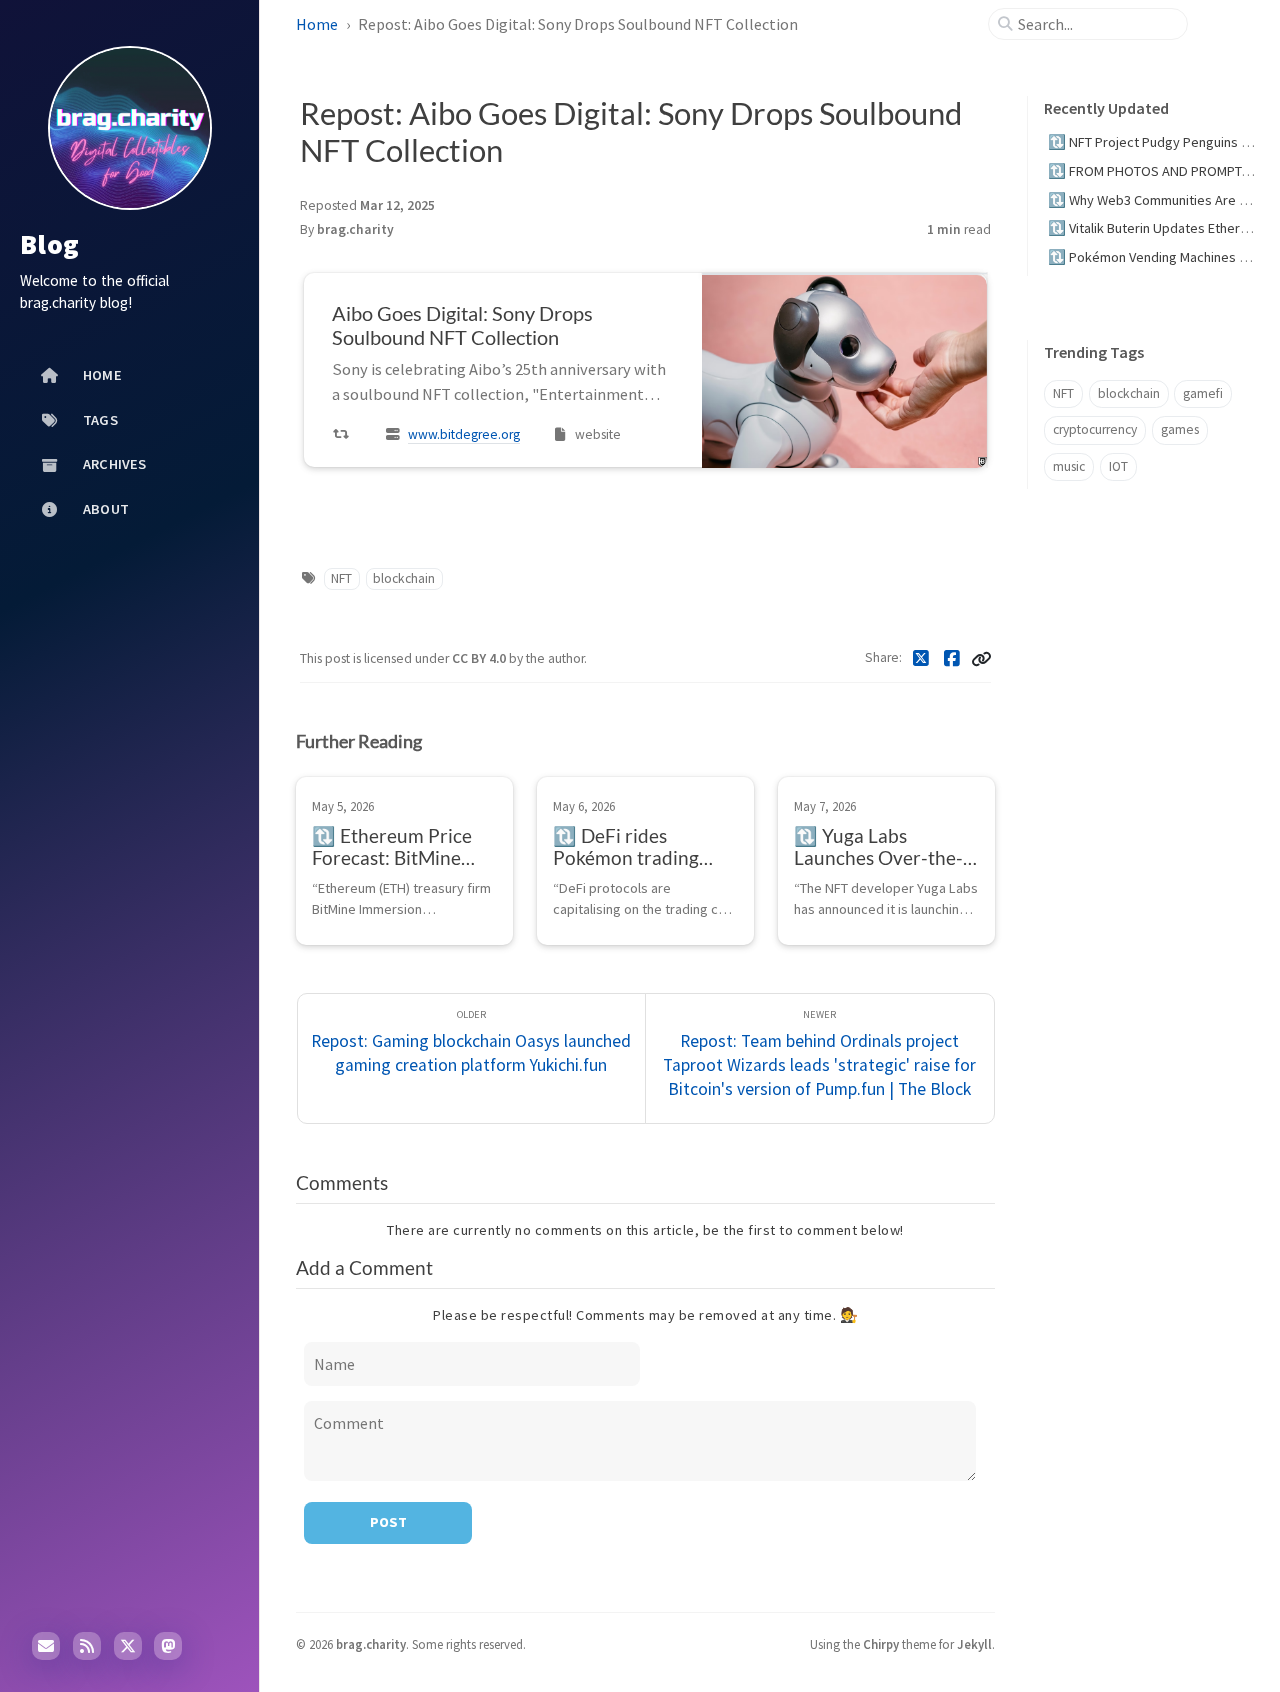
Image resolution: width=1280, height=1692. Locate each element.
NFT (341, 578)
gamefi (1203, 393)
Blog (49, 244)
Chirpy (881, 1644)
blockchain (404, 578)
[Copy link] (981, 659)
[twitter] (128, 1646)
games (1180, 429)
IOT (1118, 466)
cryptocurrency (1095, 429)
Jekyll (974, 1644)
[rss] (87, 1646)
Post (388, 1522)
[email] (46, 1646)
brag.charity (355, 229)
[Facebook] (952, 659)
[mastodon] (168, 1646)
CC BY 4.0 (480, 658)
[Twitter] (921, 659)
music (1069, 466)
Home (317, 24)
